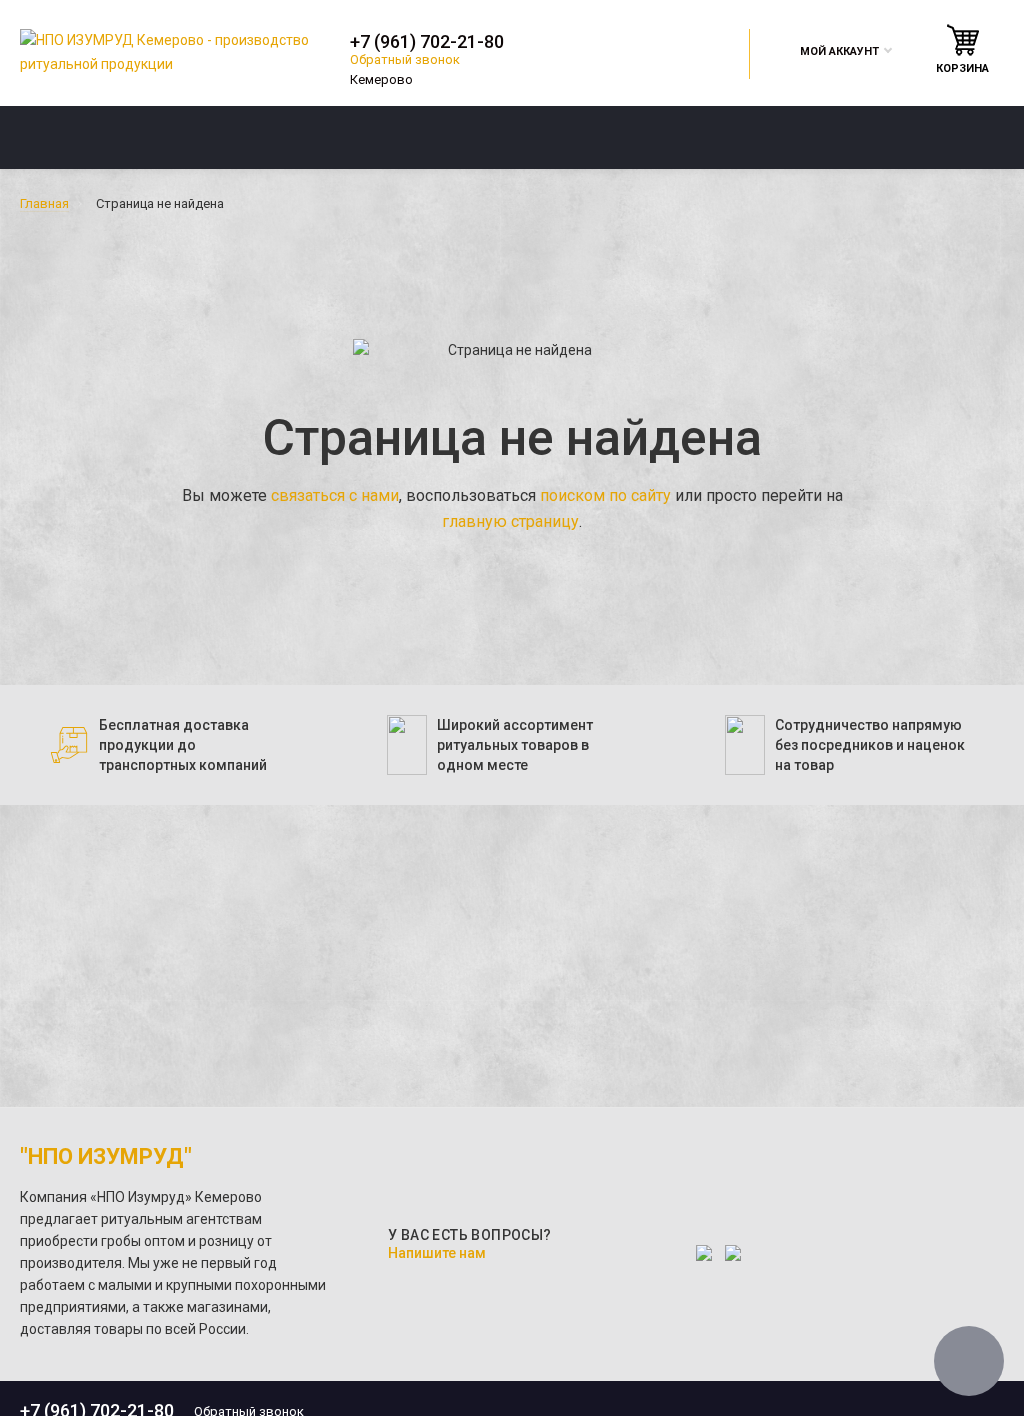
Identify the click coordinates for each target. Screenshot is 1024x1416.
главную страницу (510, 521)
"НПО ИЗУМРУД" (106, 1156)
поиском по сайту (605, 495)
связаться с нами (335, 495)
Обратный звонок (405, 59)
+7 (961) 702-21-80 (427, 42)
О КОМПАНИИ (372, 137)
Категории (83, 137)
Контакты (893, 137)
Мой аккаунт (839, 51)
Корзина (962, 68)
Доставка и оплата (636, 137)
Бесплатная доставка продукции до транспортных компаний (183, 745)
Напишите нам (437, 1253)
